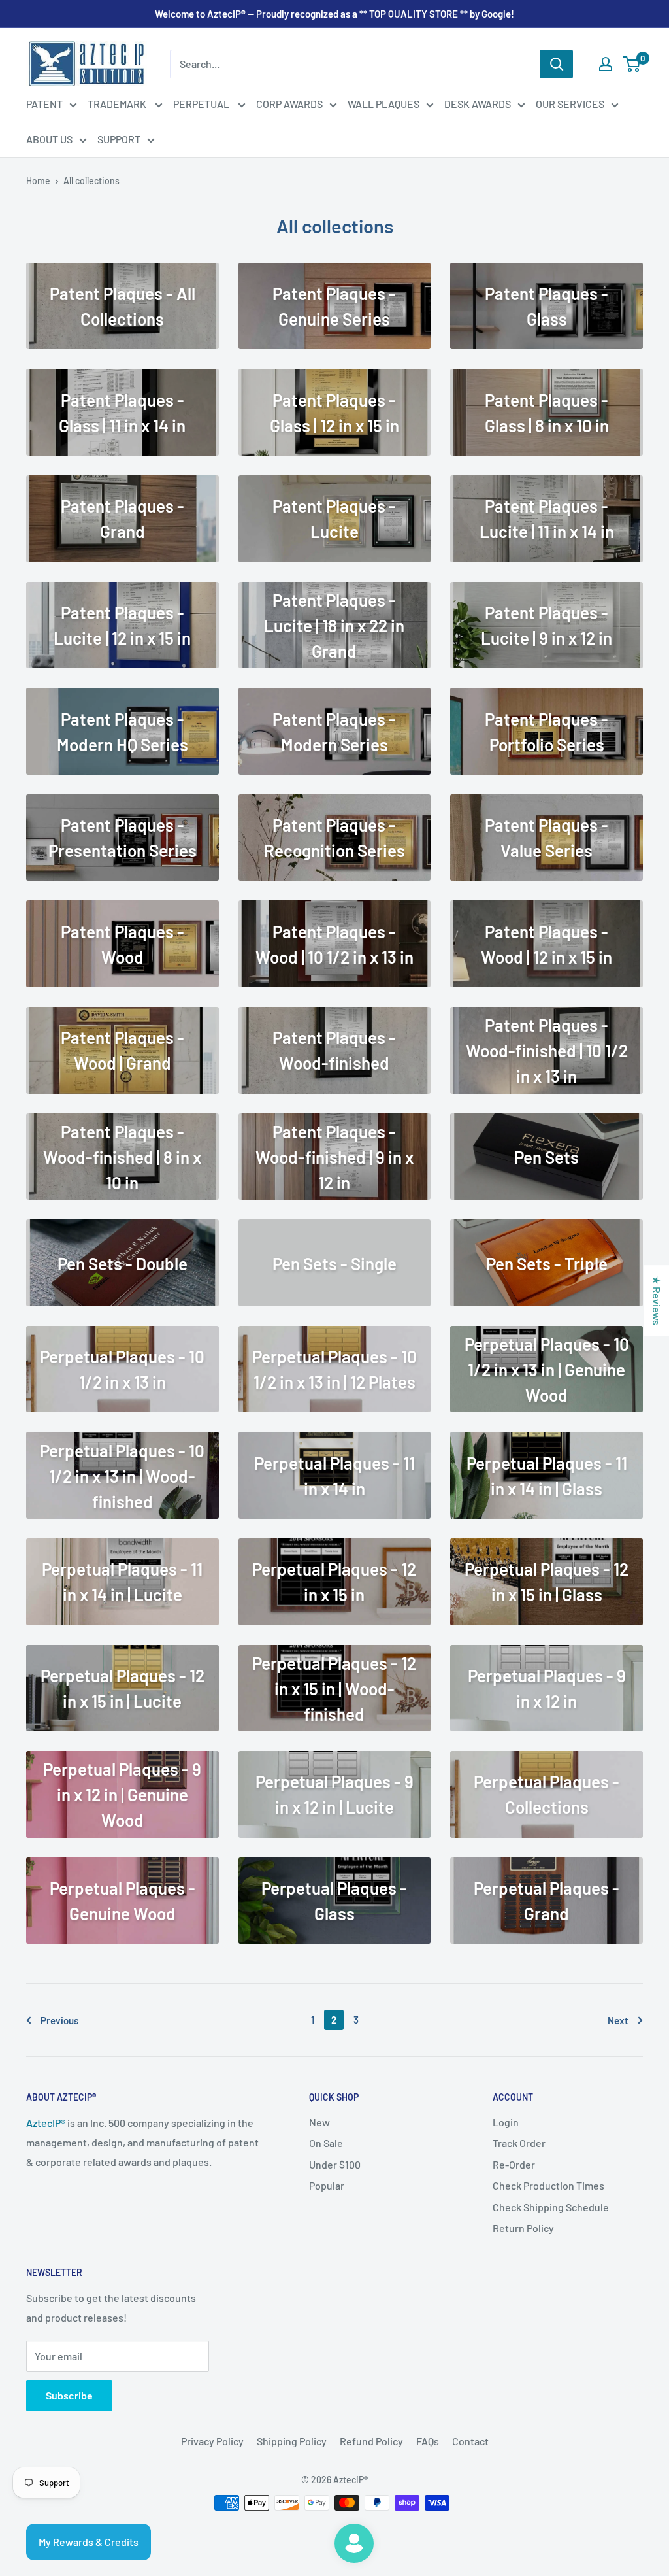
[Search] (557, 64)
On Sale (326, 2143)
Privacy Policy (212, 2441)
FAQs (428, 2441)
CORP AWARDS (289, 104)
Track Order (519, 2143)
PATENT (44, 104)
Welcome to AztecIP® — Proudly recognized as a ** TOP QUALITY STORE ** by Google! (334, 14)
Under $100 (335, 2164)
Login (506, 2122)
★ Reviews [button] (657, 1300)
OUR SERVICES (570, 104)
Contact (470, 2441)
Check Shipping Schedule (551, 2207)
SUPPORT (119, 139)
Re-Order (514, 2164)
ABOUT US (49, 139)
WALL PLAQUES (383, 104)
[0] (632, 64)
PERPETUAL (202, 104)
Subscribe (69, 2395)
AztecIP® (46, 2123)
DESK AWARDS (478, 104)
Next (618, 2020)
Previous (59, 2020)
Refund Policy (371, 2441)
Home (38, 181)
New (319, 2122)
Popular (327, 2185)
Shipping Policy (292, 2441)
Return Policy (523, 2228)
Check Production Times (548, 2185)
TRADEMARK (118, 104)
